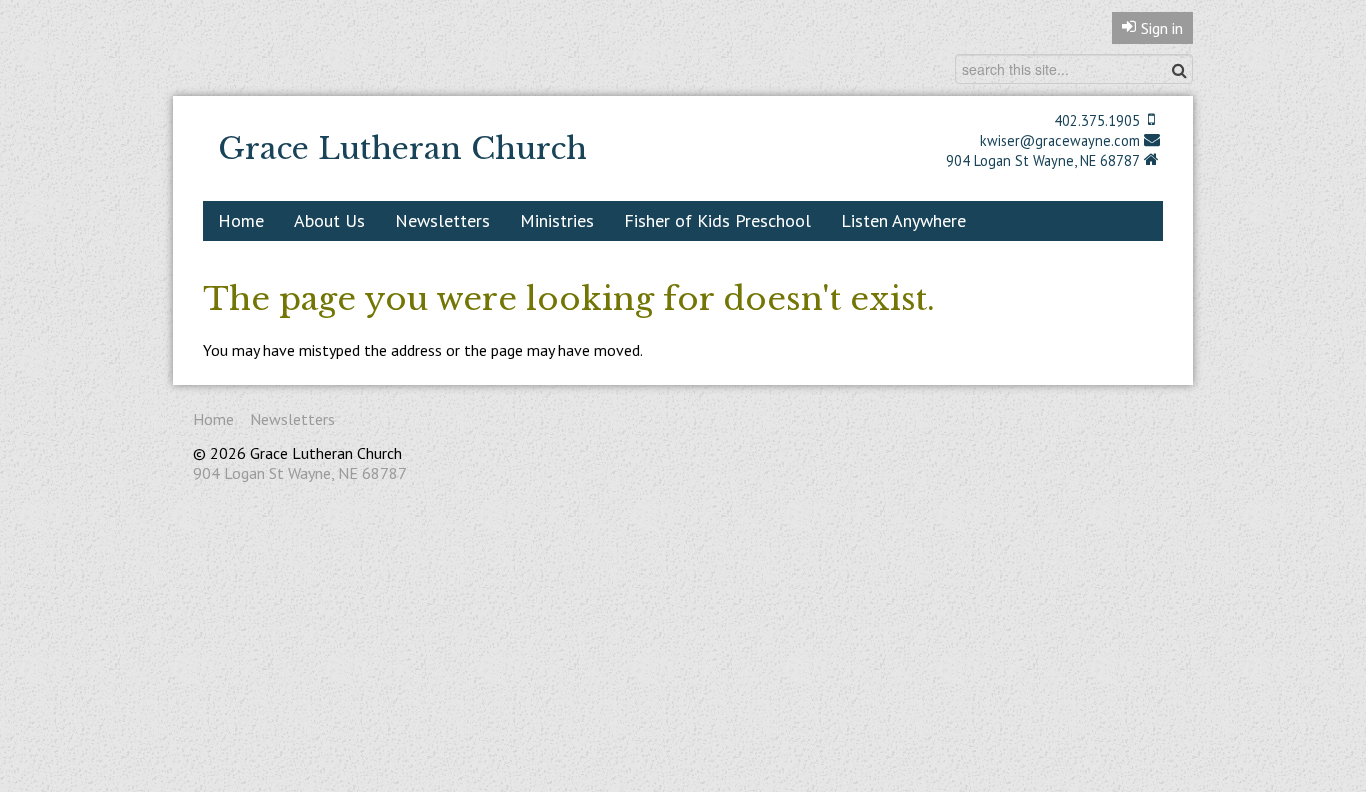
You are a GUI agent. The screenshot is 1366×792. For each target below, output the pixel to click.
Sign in (1162, 28)
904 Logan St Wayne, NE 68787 (1043, 160)
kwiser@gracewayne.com (1060, 140)
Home (241, 220)
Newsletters (442, 220)
